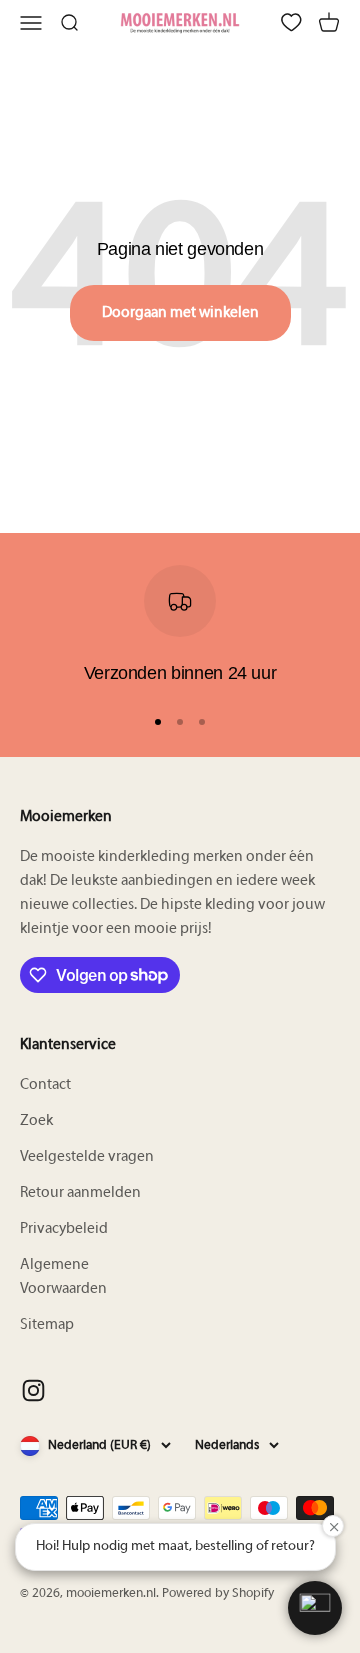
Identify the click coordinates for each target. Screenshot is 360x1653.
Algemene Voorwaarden (63, 1277)
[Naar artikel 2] (180, 722)
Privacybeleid (64, 1229)
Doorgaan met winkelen (180, 313)
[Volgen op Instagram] (33, 1390)
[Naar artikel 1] (158, 722)
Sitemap (47, 1325)
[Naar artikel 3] (202, 722)
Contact (45, 1085)
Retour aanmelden (80, 1193)
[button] (315, 1608)
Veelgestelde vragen (87, 1157)
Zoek (36, 1121)
